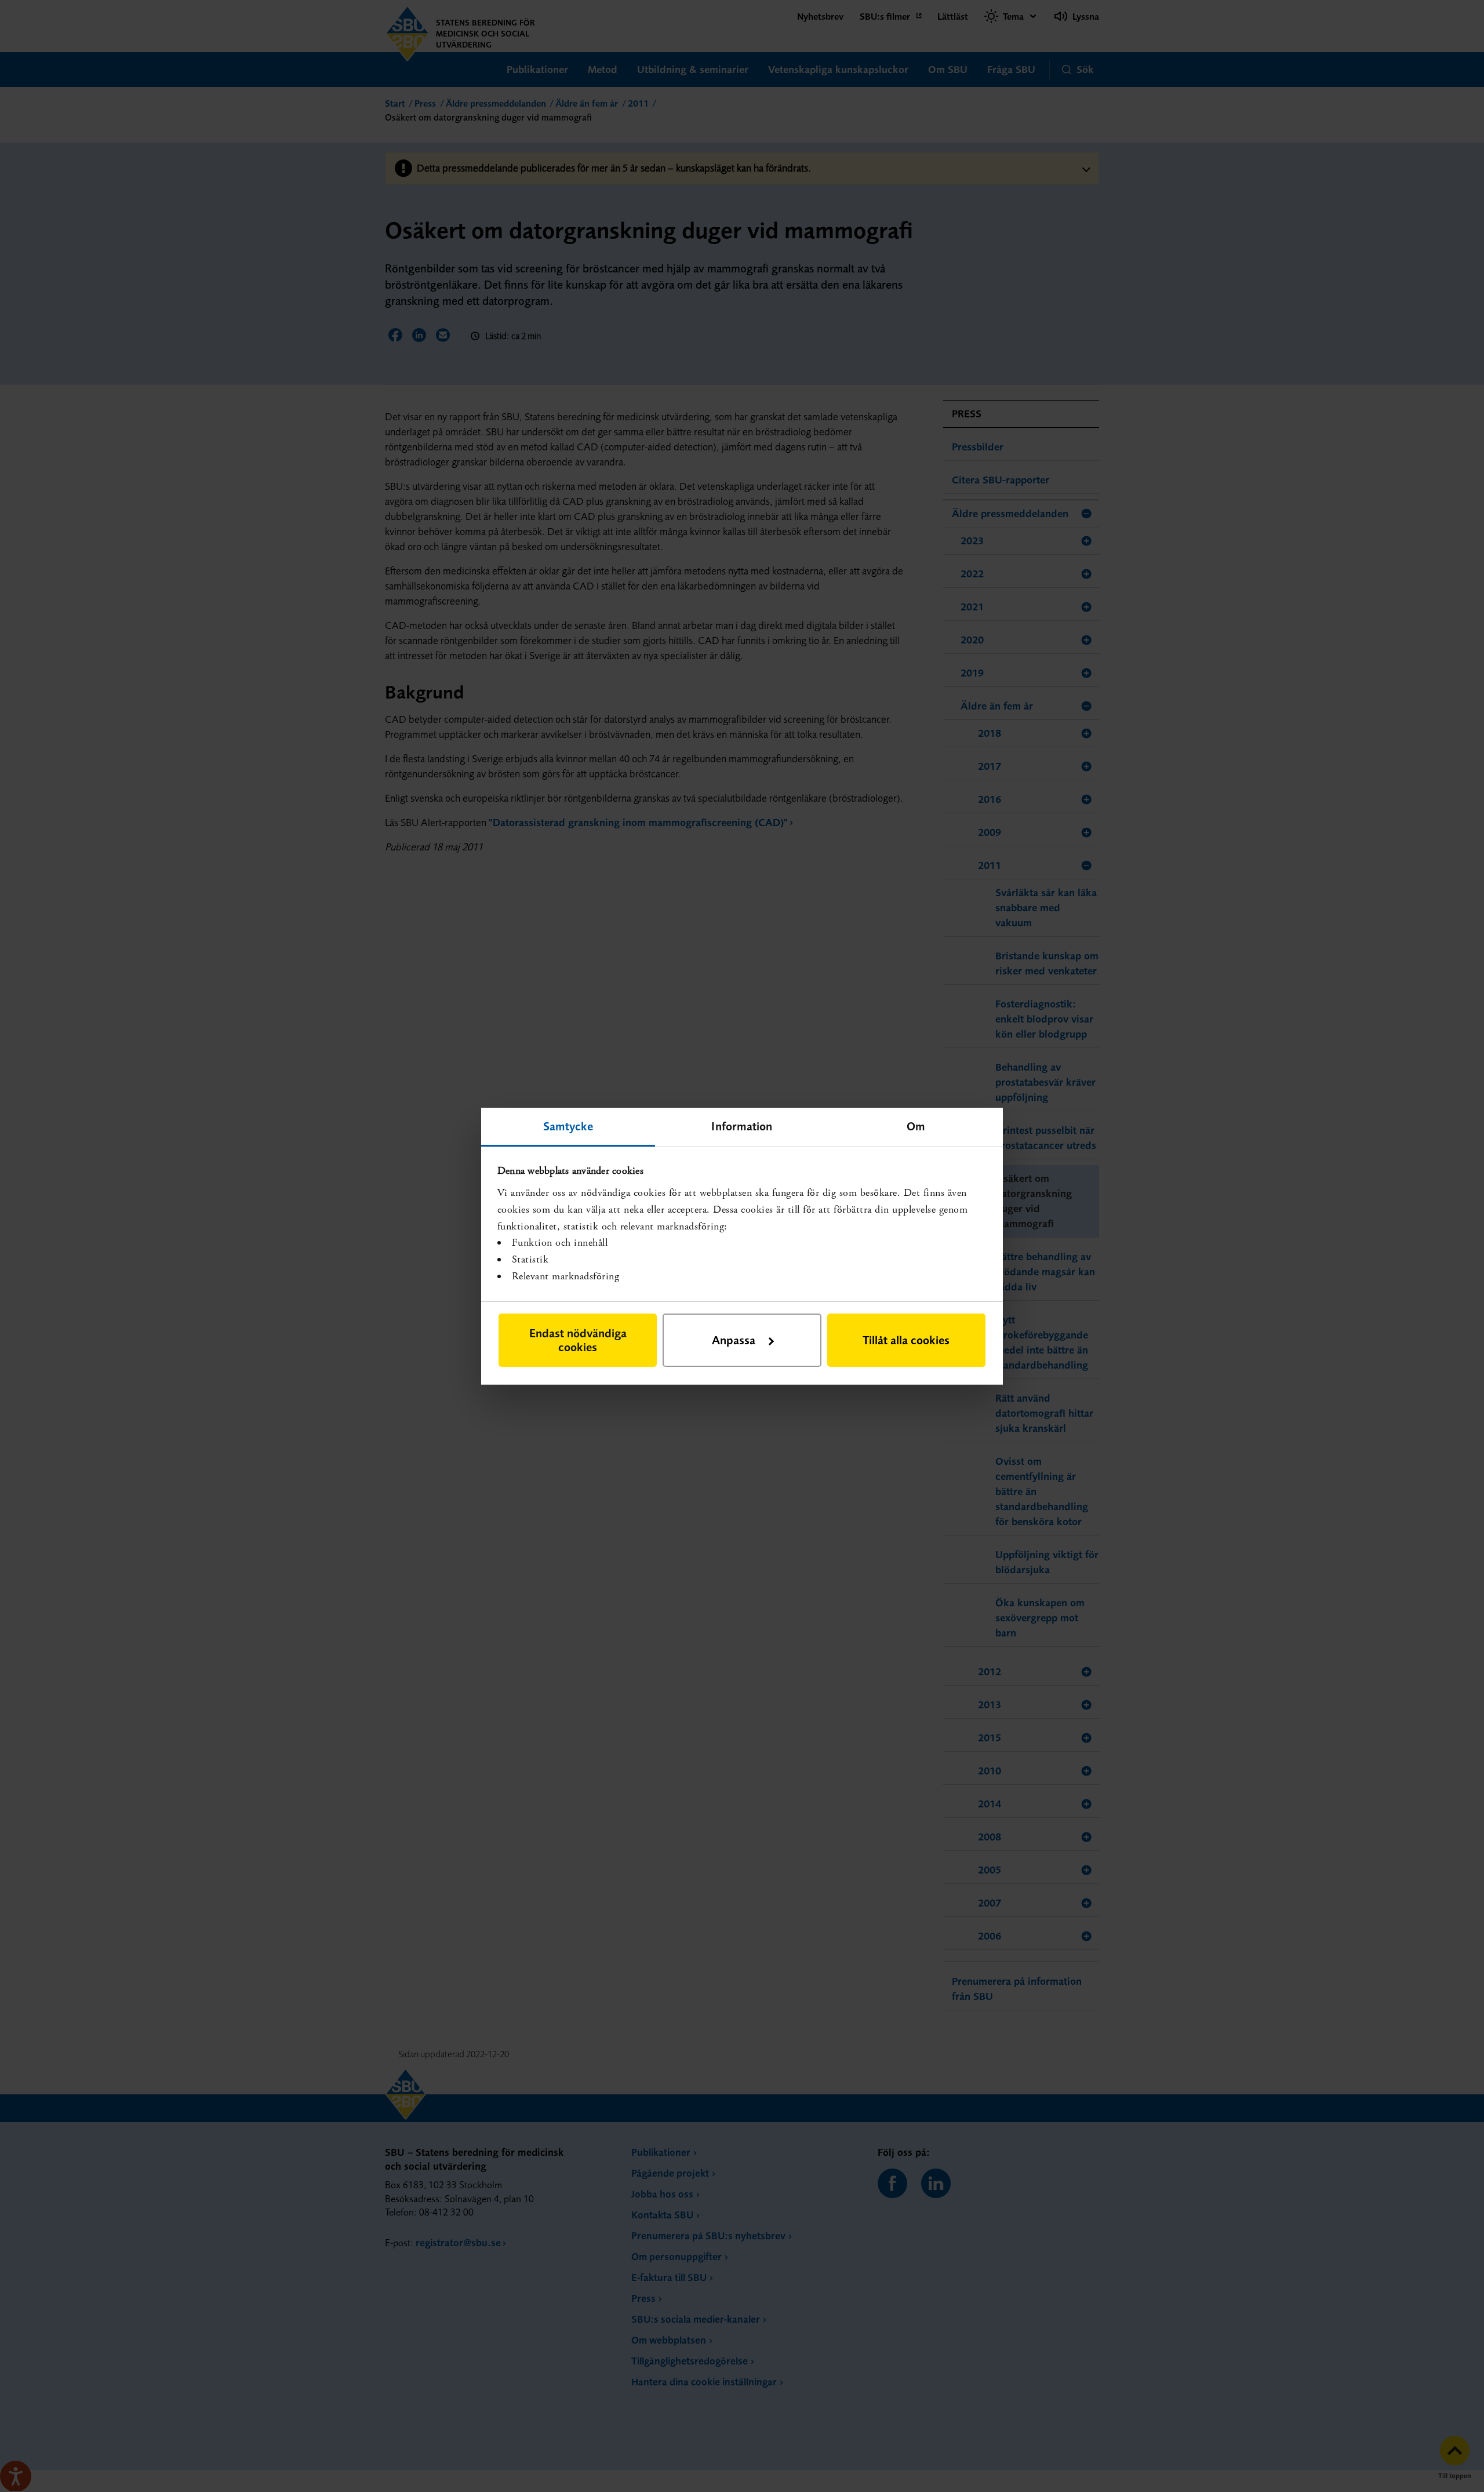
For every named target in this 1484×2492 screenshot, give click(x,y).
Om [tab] (916, 1125)
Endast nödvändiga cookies (578, 1340)
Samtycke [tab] (568, 1125)
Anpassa (734, 1340)
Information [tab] (742, 1125)
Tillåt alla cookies (906, 1340)
